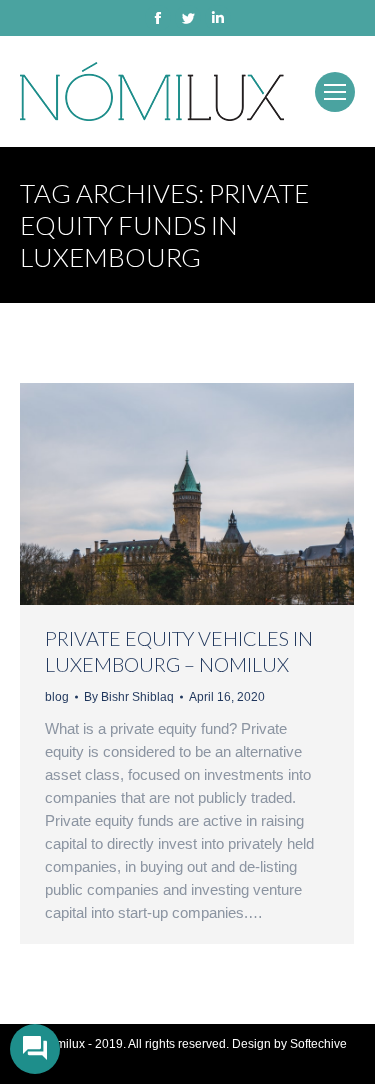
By (129, 697)
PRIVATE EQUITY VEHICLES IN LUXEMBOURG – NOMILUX (179, 651)
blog (57, 697)
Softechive (318, 1044)
